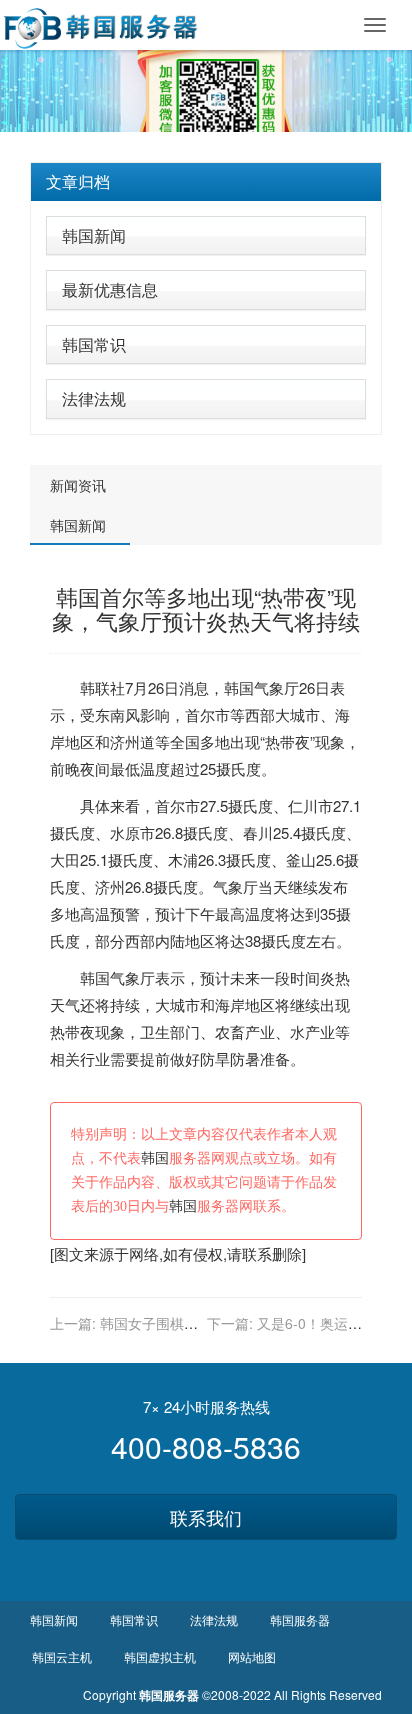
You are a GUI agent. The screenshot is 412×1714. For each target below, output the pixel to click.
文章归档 (78, 181)
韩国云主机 (62, 1656)
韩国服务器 (300, 1619)
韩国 (239, 687)
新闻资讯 (78, 485)
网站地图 (252, 1656)
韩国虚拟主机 (160, 1656)
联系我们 (206, 1517)
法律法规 (94, 398)
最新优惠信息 (110, 289)
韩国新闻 (94, 235)
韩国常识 (94, 344)
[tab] (206, 182)
